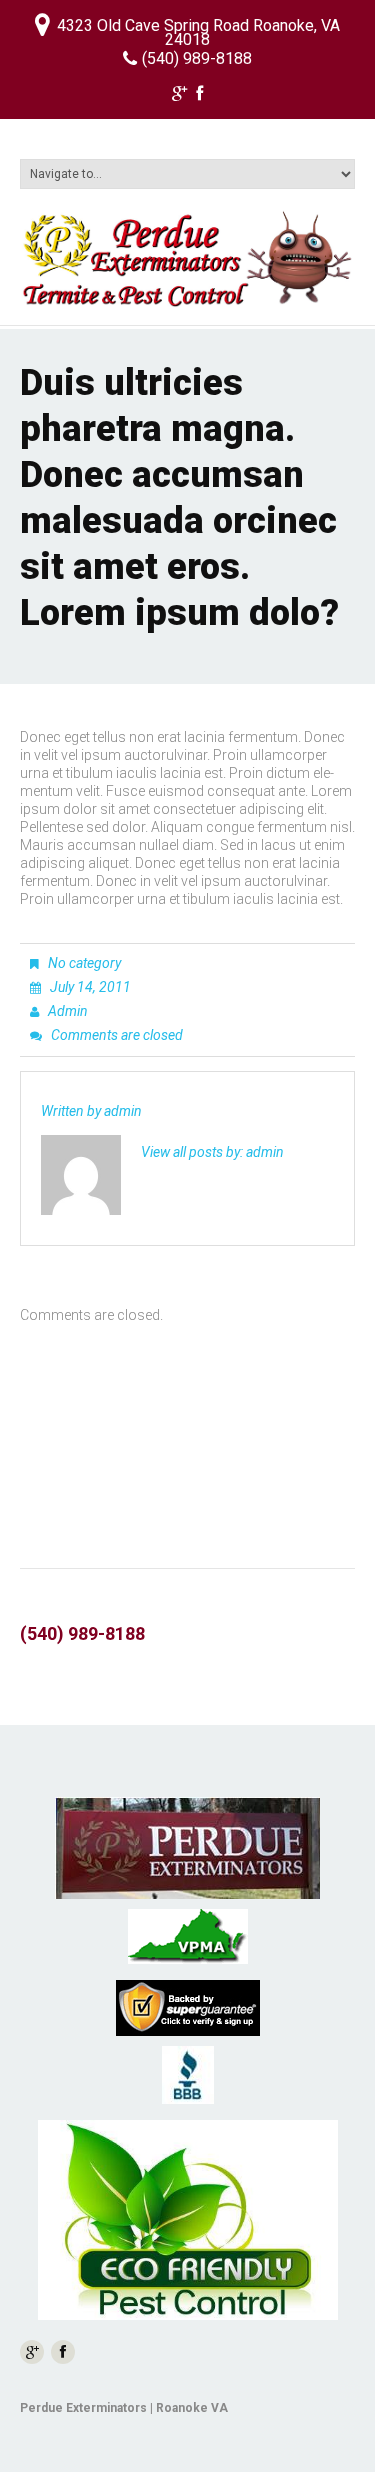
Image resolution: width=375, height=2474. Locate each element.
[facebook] (199, 96)
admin (68, 1011)
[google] (179, 96)
